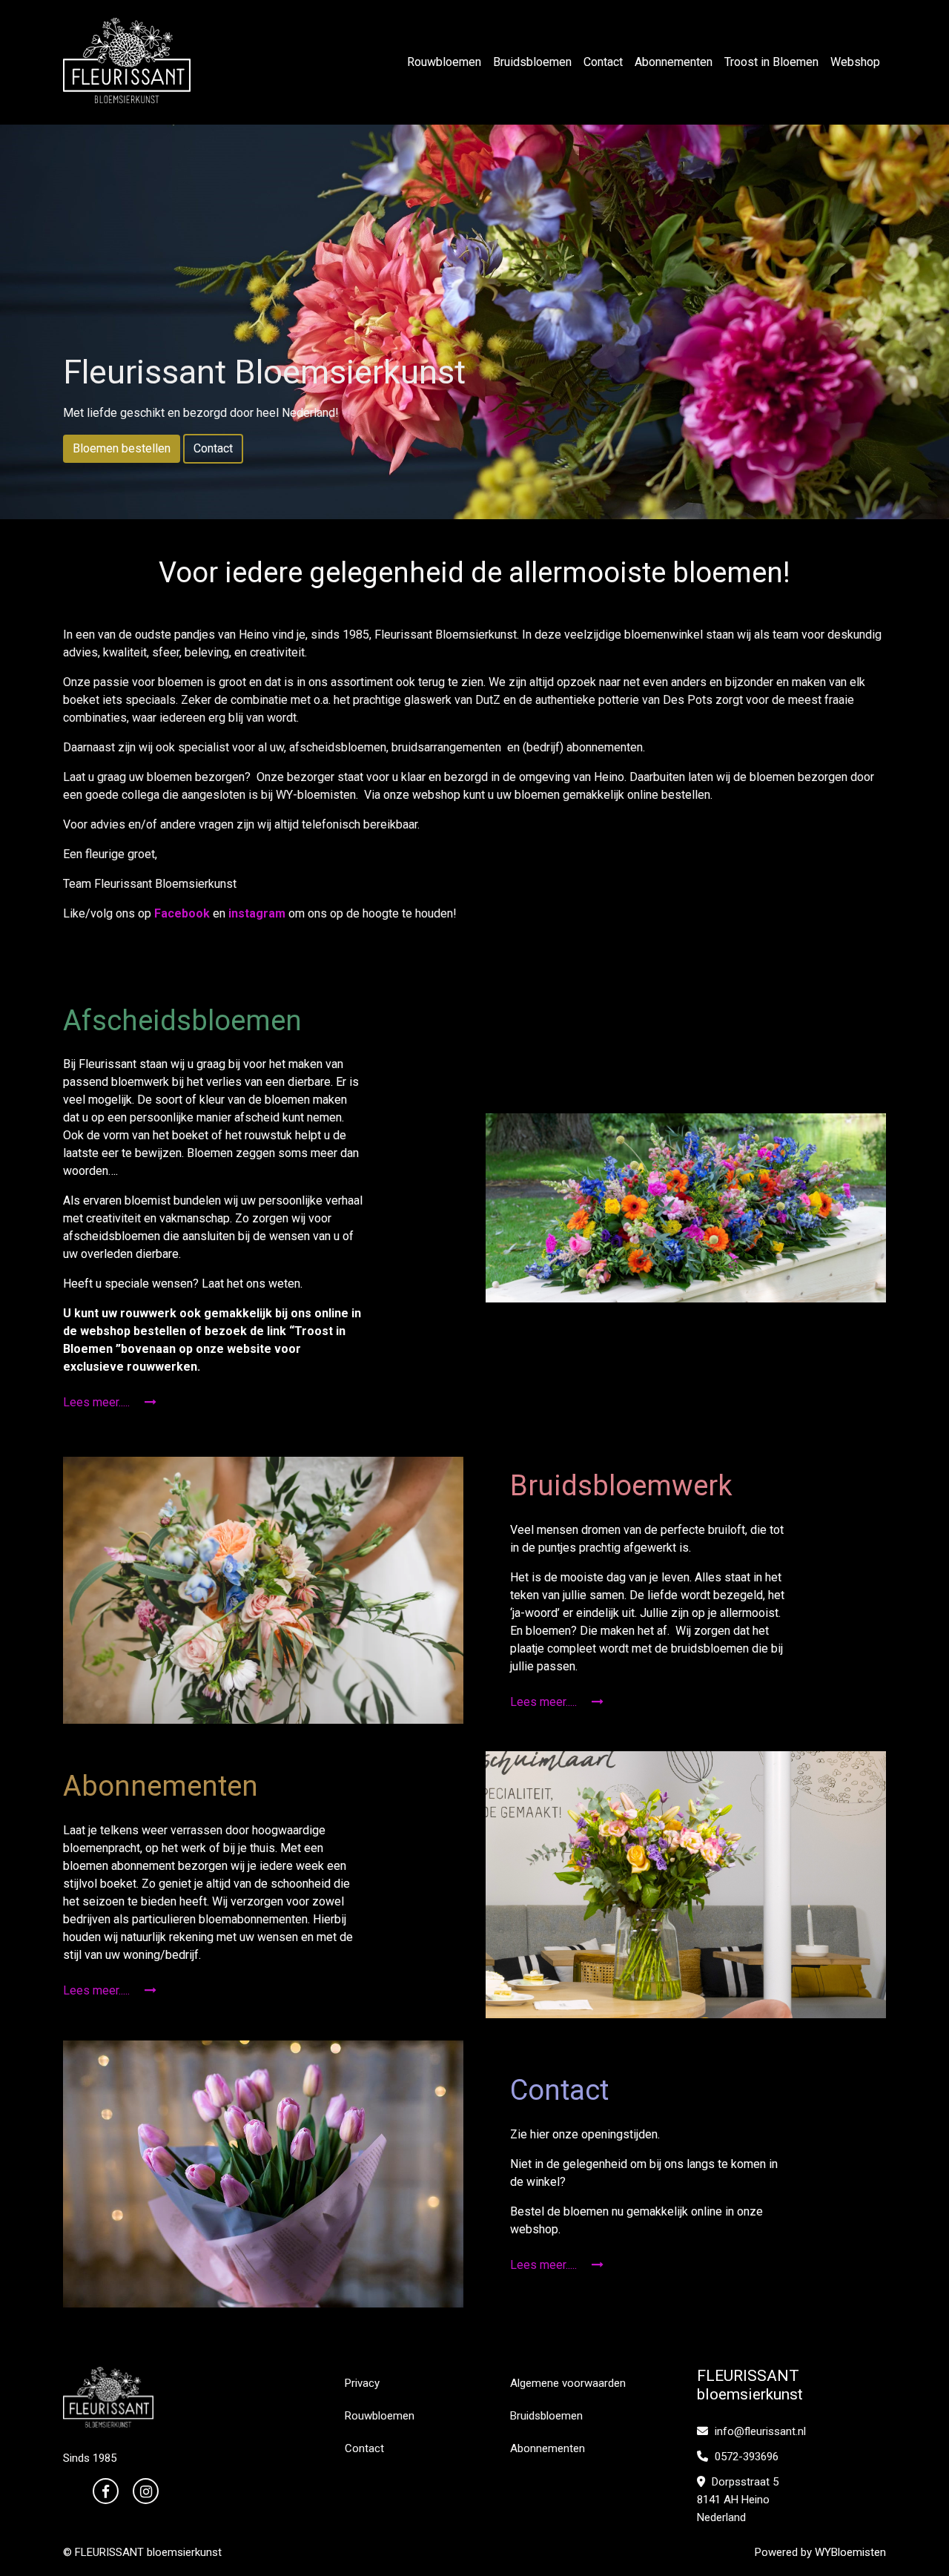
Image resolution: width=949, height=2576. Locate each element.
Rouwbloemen (444, 62)
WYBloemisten (850, 2552)
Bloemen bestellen (122, 448)
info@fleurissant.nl (759, 2431)
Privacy (362, 2383)
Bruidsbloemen (532, 62)
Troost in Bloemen (771, 62)
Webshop (855, 62)
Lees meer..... (98, 1402)
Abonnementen (674, 62)
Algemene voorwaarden (568, 2383)
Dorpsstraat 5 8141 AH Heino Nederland (738, 2500)
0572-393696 (745, 2457)
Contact (603, 62)
